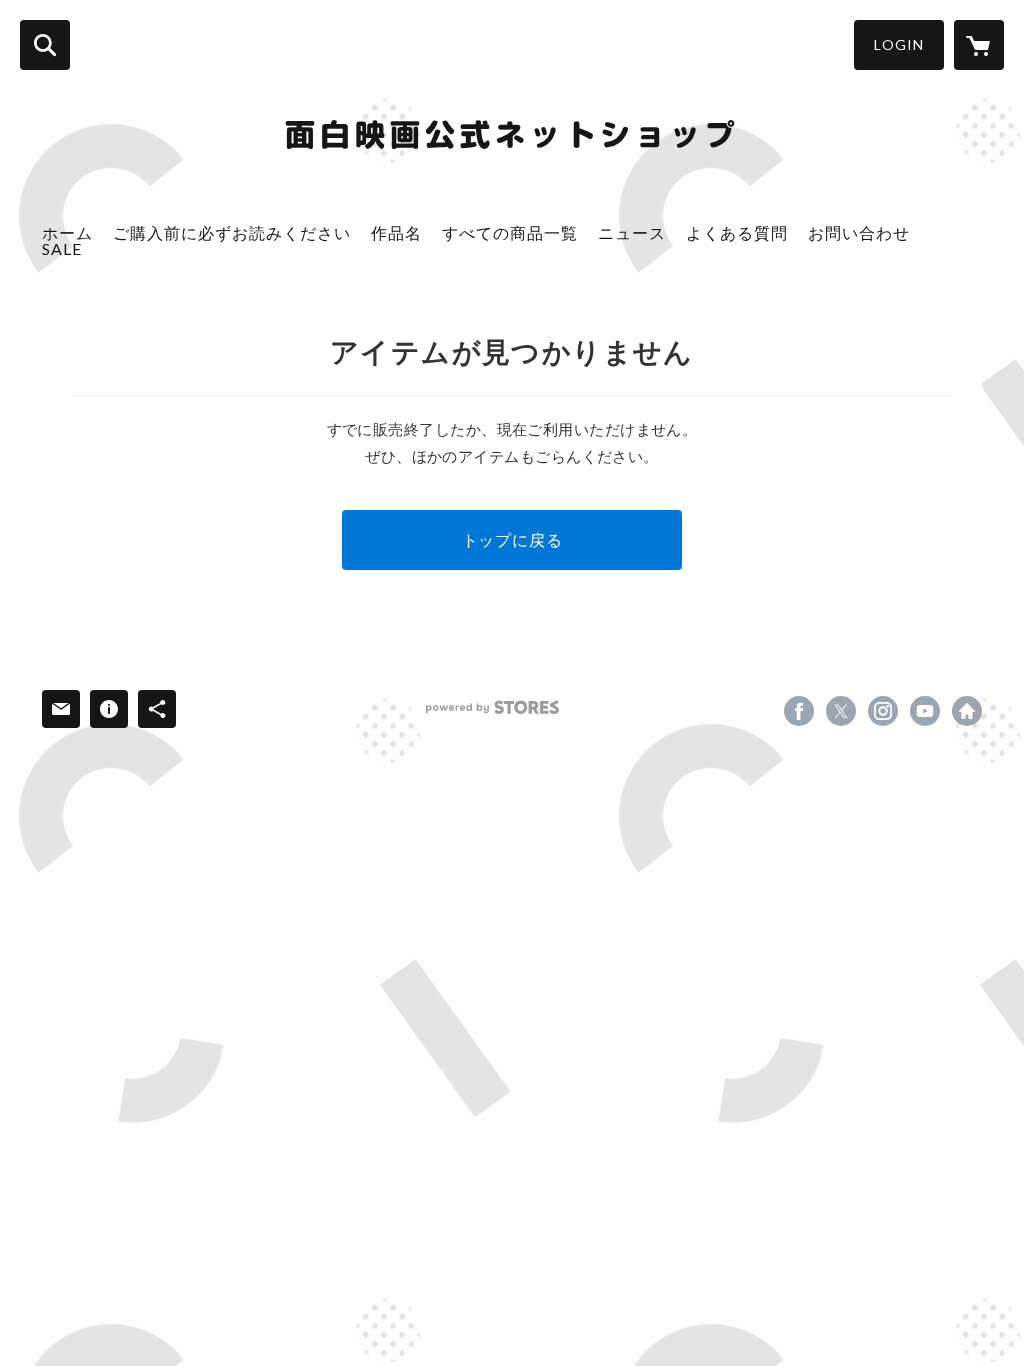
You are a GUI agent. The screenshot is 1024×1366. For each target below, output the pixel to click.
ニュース (632, 232)
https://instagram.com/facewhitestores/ (883, 711)
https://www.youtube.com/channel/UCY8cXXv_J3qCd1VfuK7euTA (925, 711)
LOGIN (899, 44)
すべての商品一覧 (510, 232)
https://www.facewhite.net (967, 711)
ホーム (67, 232)
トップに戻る (512, 539)
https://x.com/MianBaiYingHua (841, 711)
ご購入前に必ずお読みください (232, 232)
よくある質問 (737, 232)
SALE (62, 248)
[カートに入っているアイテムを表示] (979, 45)
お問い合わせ (859, 232)
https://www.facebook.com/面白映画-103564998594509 (799, 711)
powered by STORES (492, 707)
